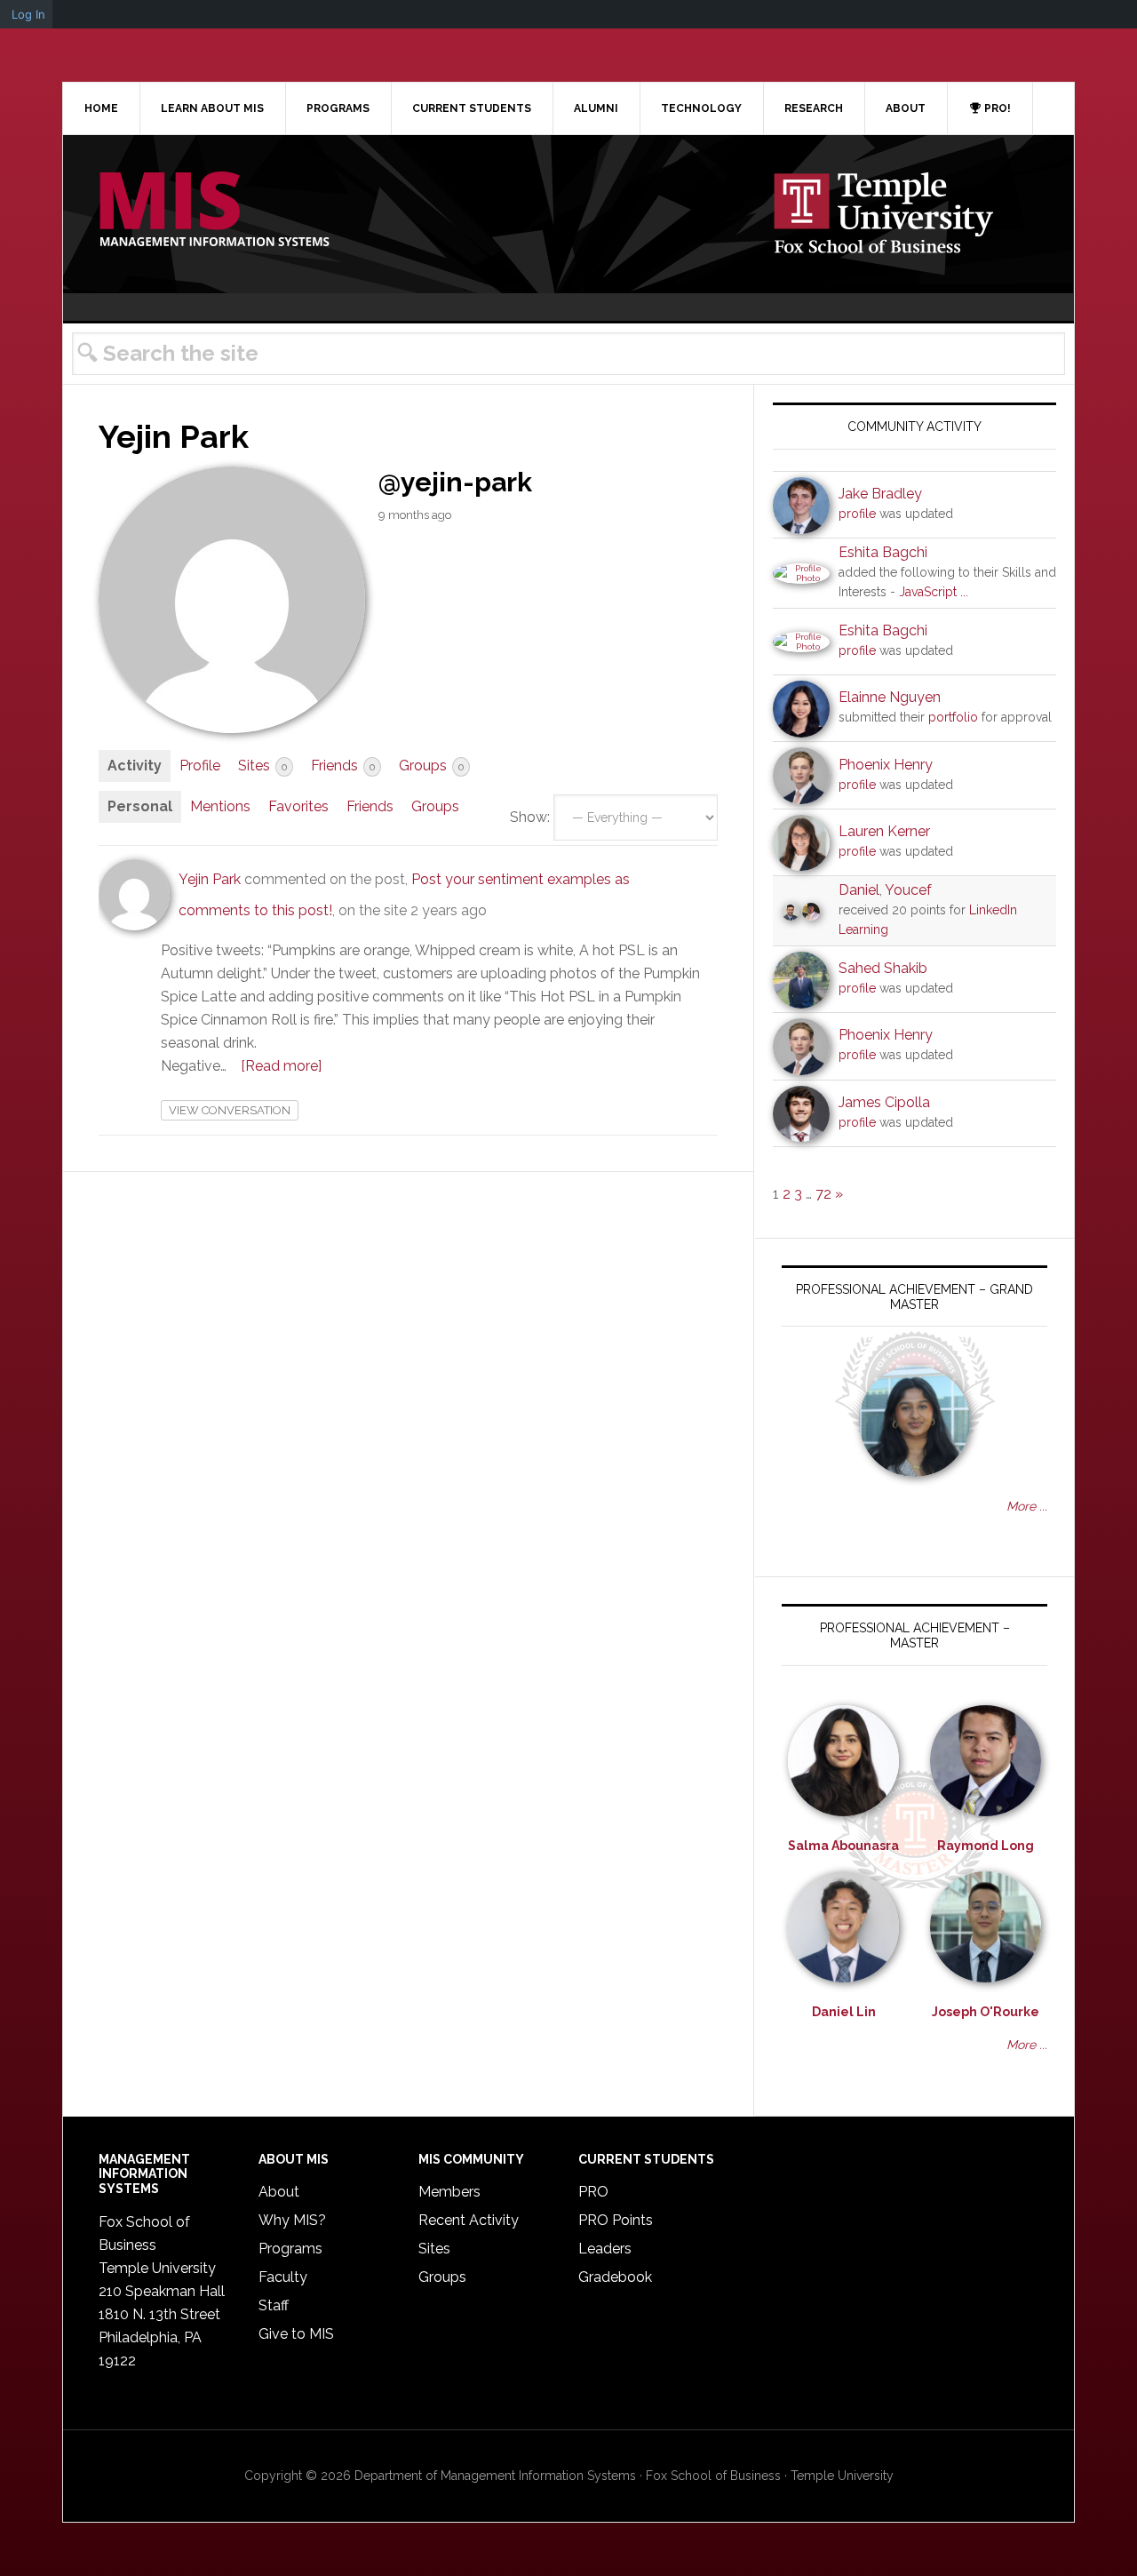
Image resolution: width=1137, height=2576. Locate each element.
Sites (262, 766)
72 (823, 1194)
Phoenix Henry (886, 765)
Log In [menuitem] (28, 14)
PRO (593, 2192)
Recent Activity (469, 2220)
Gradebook (615, 2277)
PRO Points (616, 2220)
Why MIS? (292, 2220)
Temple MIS (214, 211)
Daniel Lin (844, 2012)
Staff (274, 2305)
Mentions (220, 806)
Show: (530, 817)
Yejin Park (210, 879)
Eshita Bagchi (883, 552)
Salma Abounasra (843, 1846)
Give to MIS (296, 2334)
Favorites (298, 806)
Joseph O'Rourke (986, 2012)
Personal (140, 806)
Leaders (605, 2249)
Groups (431, 766)
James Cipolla (884, 1102)
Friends (343, 766)
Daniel (859, 890)
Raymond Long (986, 1846)
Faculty (283, 2277)
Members (449, 2192)
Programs (290, 2249)
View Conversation (230, 1110)
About (279, 2192)
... (964, 592)
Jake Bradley (880, 494)
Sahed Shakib (883, 968)
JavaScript (928, 592)
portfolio (953, 717)
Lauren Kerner (884, 831)
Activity (135, 766)
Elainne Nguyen (890, 697)
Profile (200, 766)
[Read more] (281, 1066)
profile (857, 514)
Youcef (908, 890)
